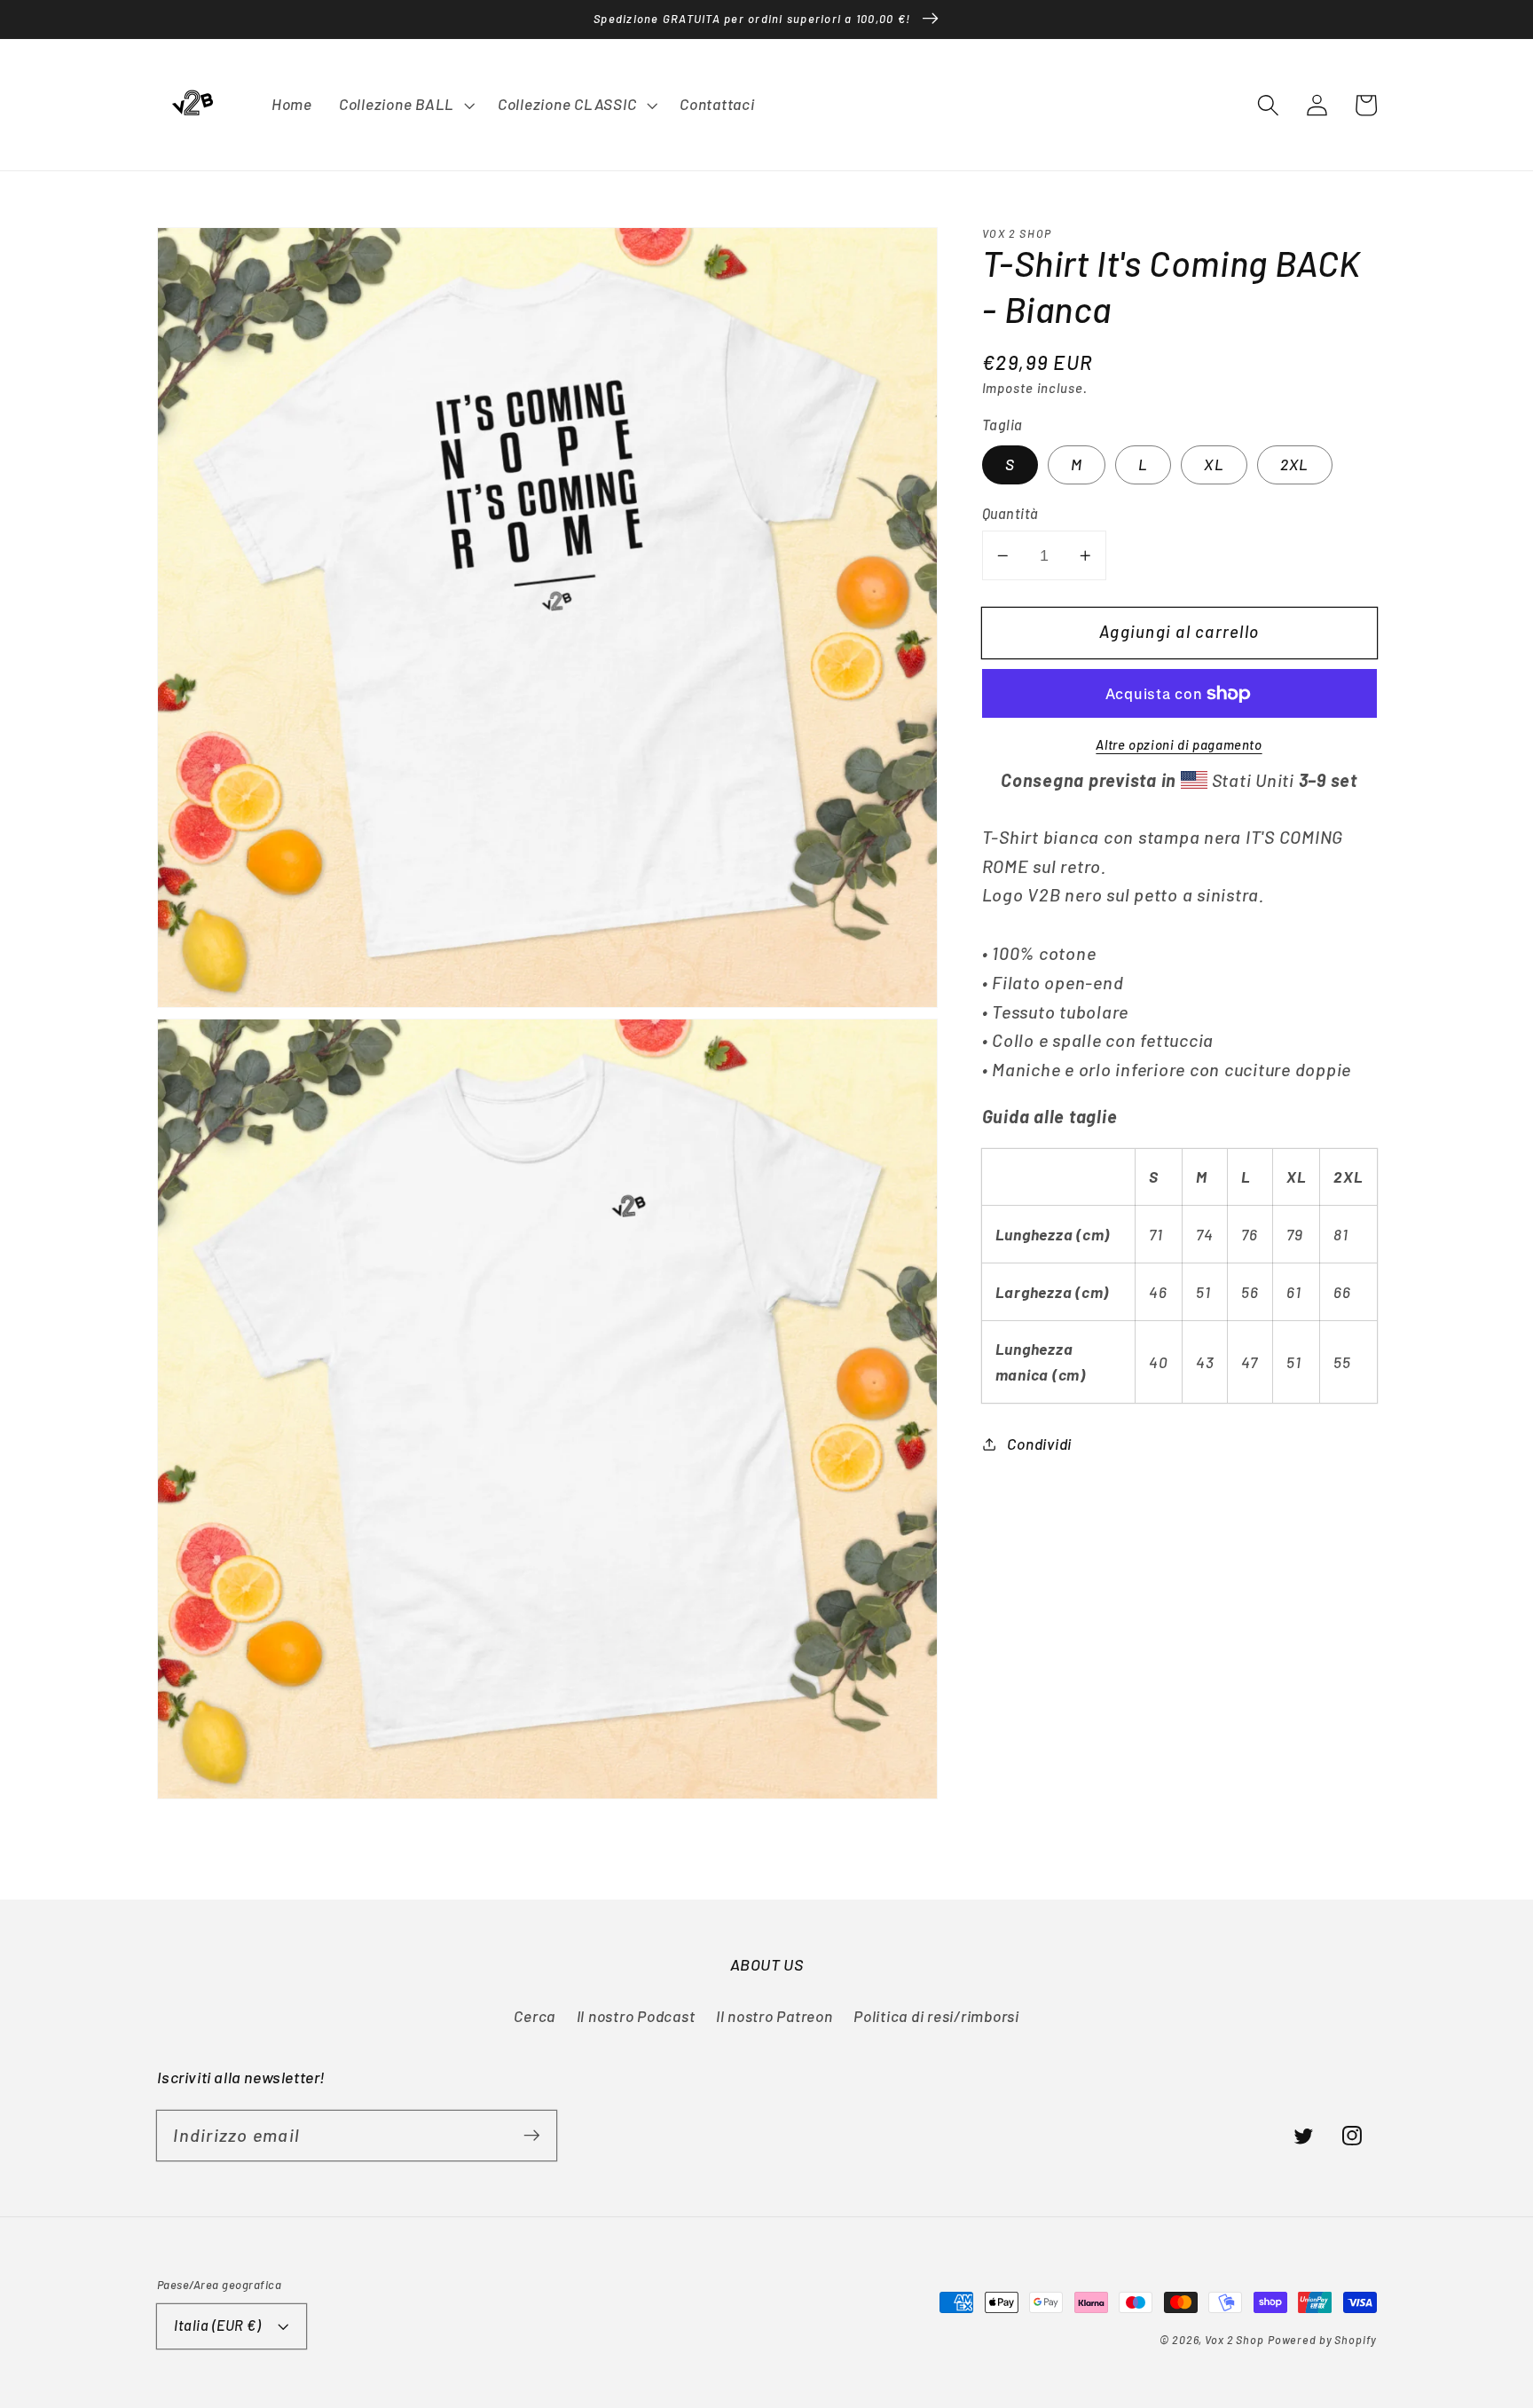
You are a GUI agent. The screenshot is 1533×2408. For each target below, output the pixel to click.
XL (1214, 465)
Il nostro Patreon (774, 2016)
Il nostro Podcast (636, 2016)
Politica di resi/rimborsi (936, 2016)
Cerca (535, 2016)
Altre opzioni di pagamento (1179, 744)
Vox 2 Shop (1234, 2340)
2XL (1295, 465)
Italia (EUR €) (217, 2325)
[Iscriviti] (532, 2135)
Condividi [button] (1039, 1444)
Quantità (1010, 513)
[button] (1268, 105)
